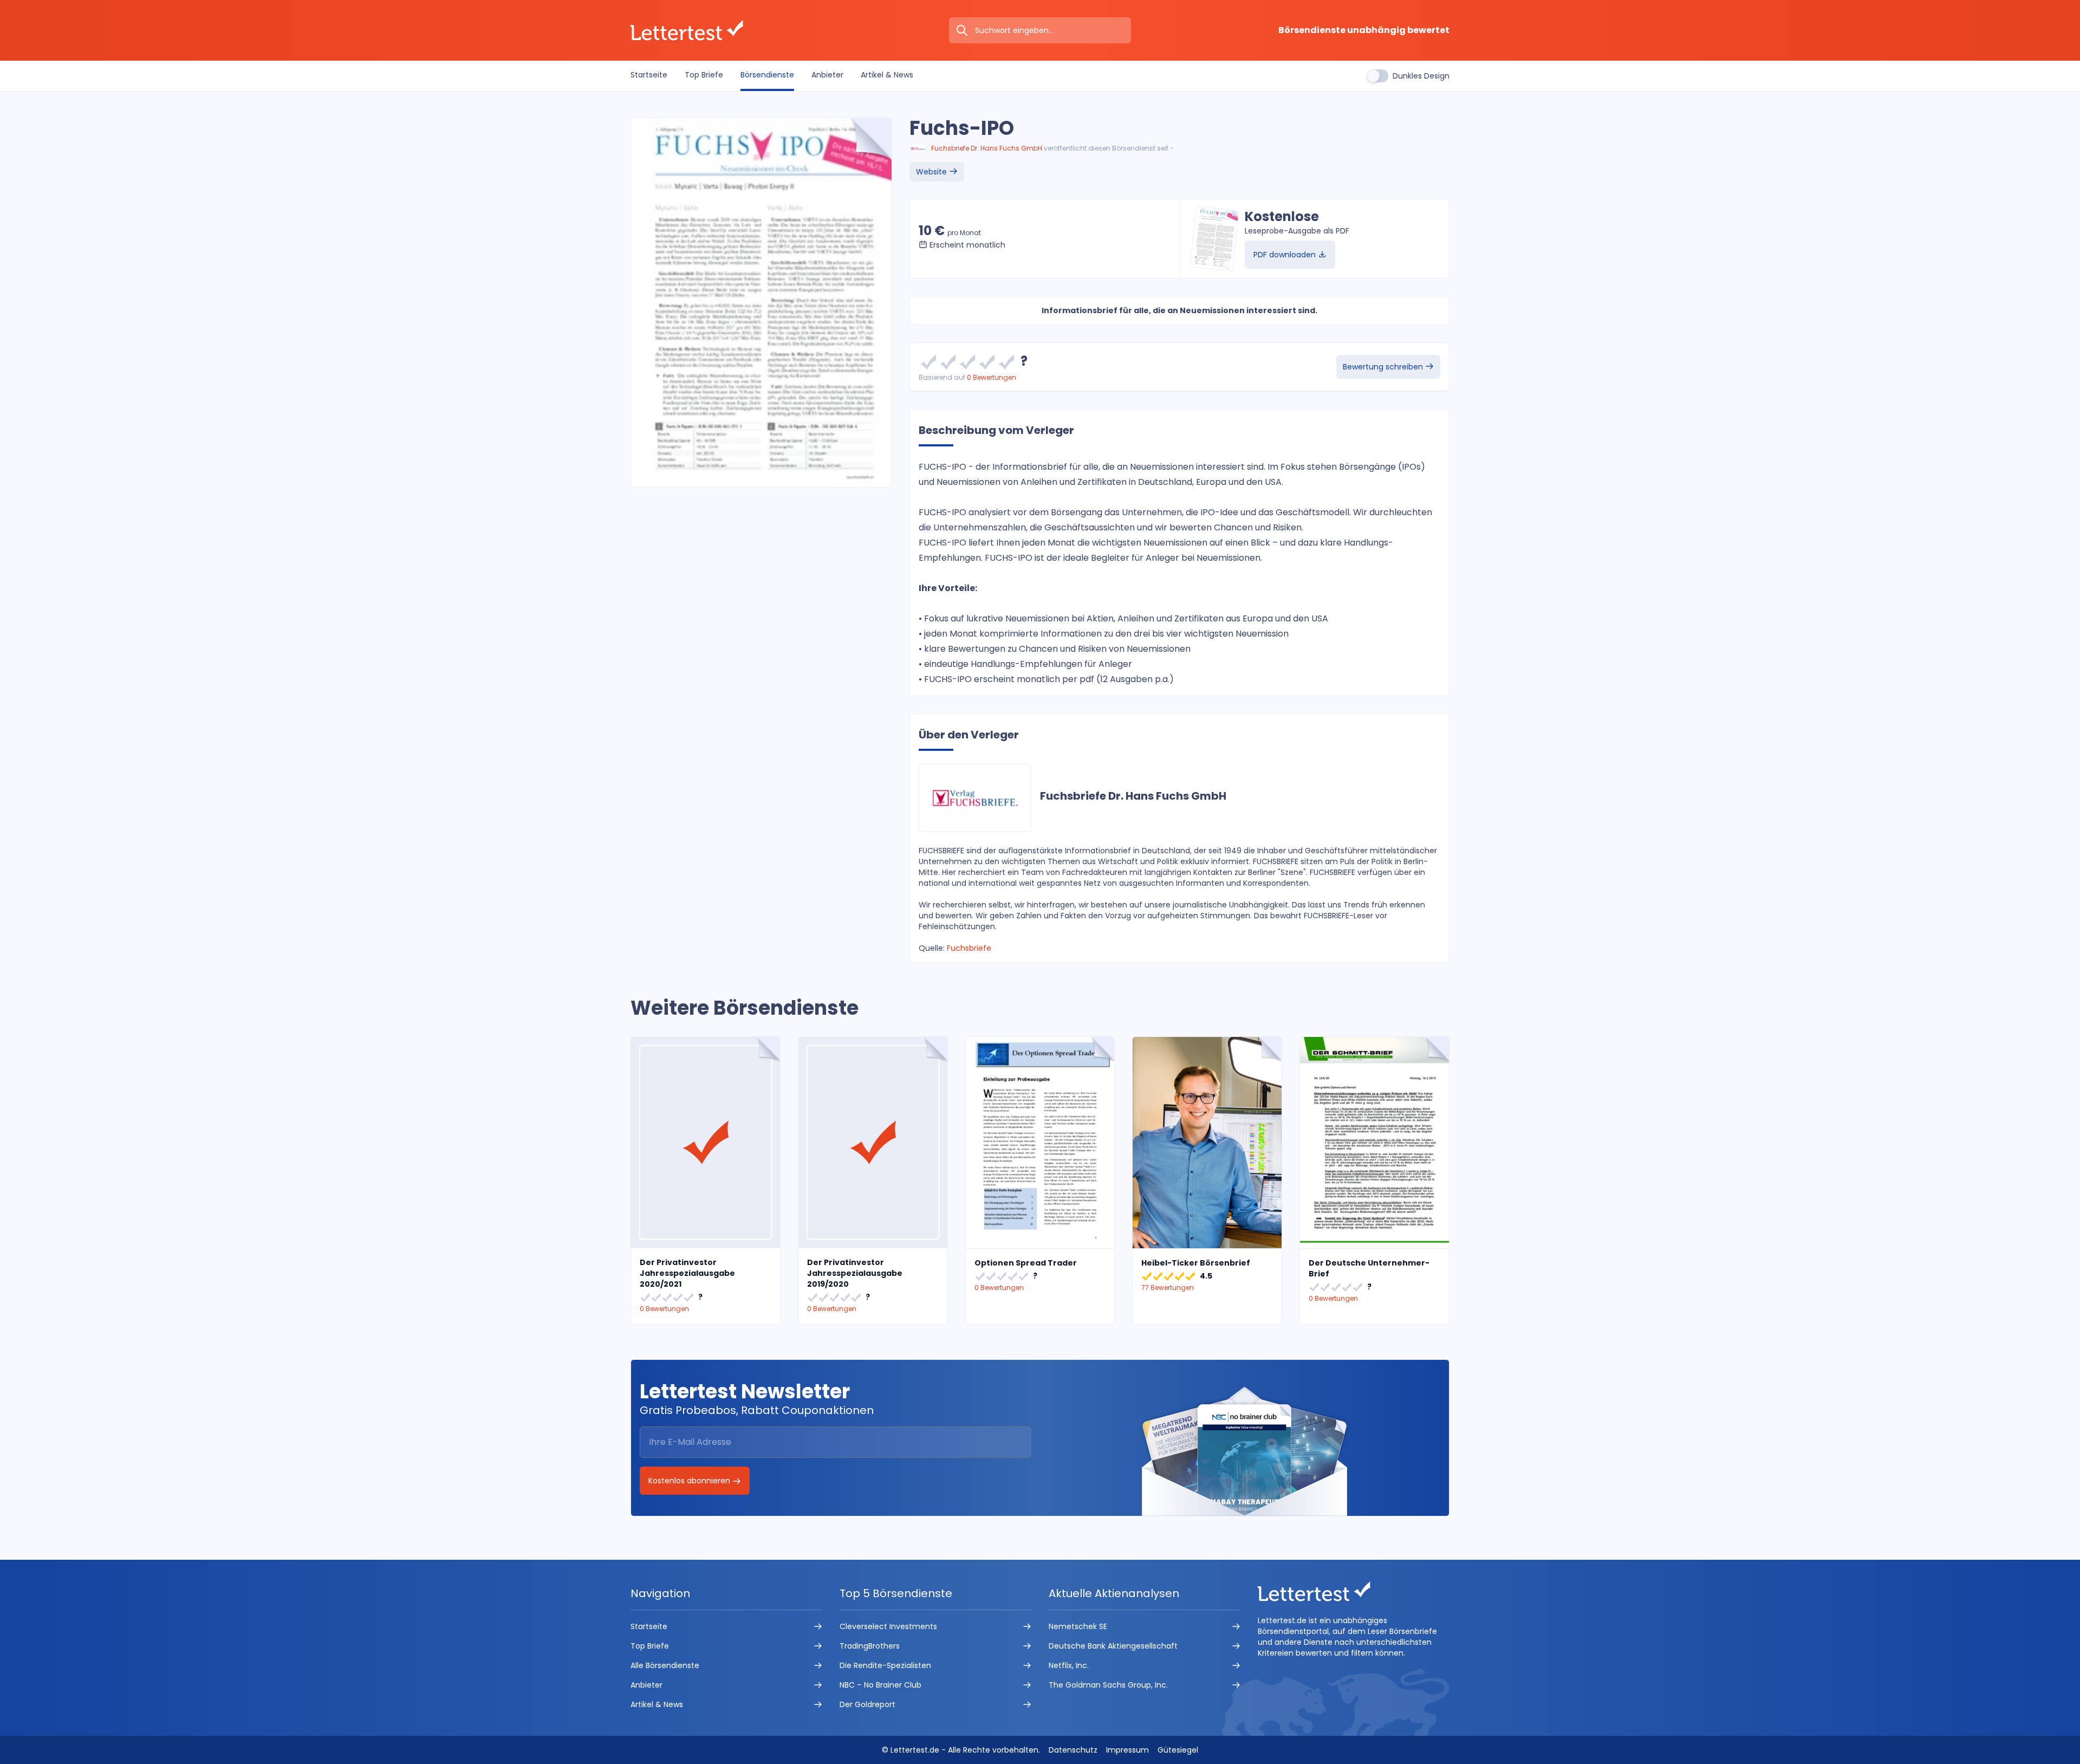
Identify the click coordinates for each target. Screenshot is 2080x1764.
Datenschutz (1073, 1750)
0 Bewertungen (992, 377)
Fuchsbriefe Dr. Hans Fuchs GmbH (987, 148)
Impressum (1127, 1750)
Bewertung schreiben (1384, 367)
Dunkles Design (1421, 76)
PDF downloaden (1286, 255)
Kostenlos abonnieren (690, 1481)
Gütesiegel (1178, 1750)
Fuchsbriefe (969, 948)
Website (932, 172)
